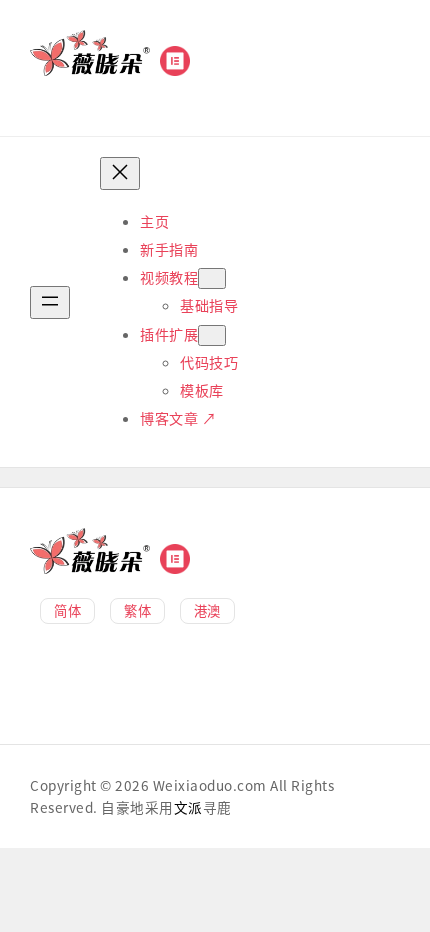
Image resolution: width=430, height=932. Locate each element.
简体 (67, 610)
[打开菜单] (50, 302)
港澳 (207, 610)
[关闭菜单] (120, 173)
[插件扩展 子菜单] (212, 335)
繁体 (137, 610)
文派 (188, 807)
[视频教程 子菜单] (212, 278)
